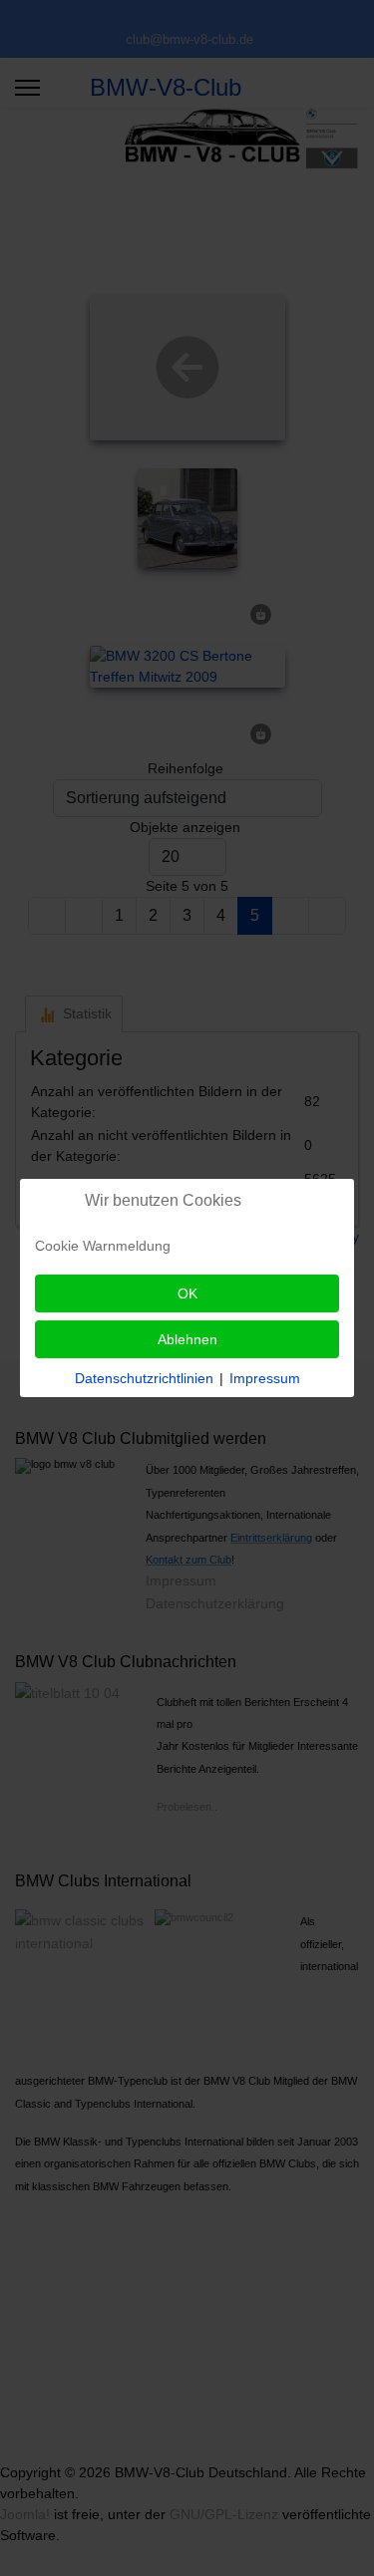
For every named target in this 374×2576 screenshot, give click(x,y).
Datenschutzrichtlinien (144, 1378)
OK (187, 1293)
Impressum (265, 1378)
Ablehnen (187, 1339)
